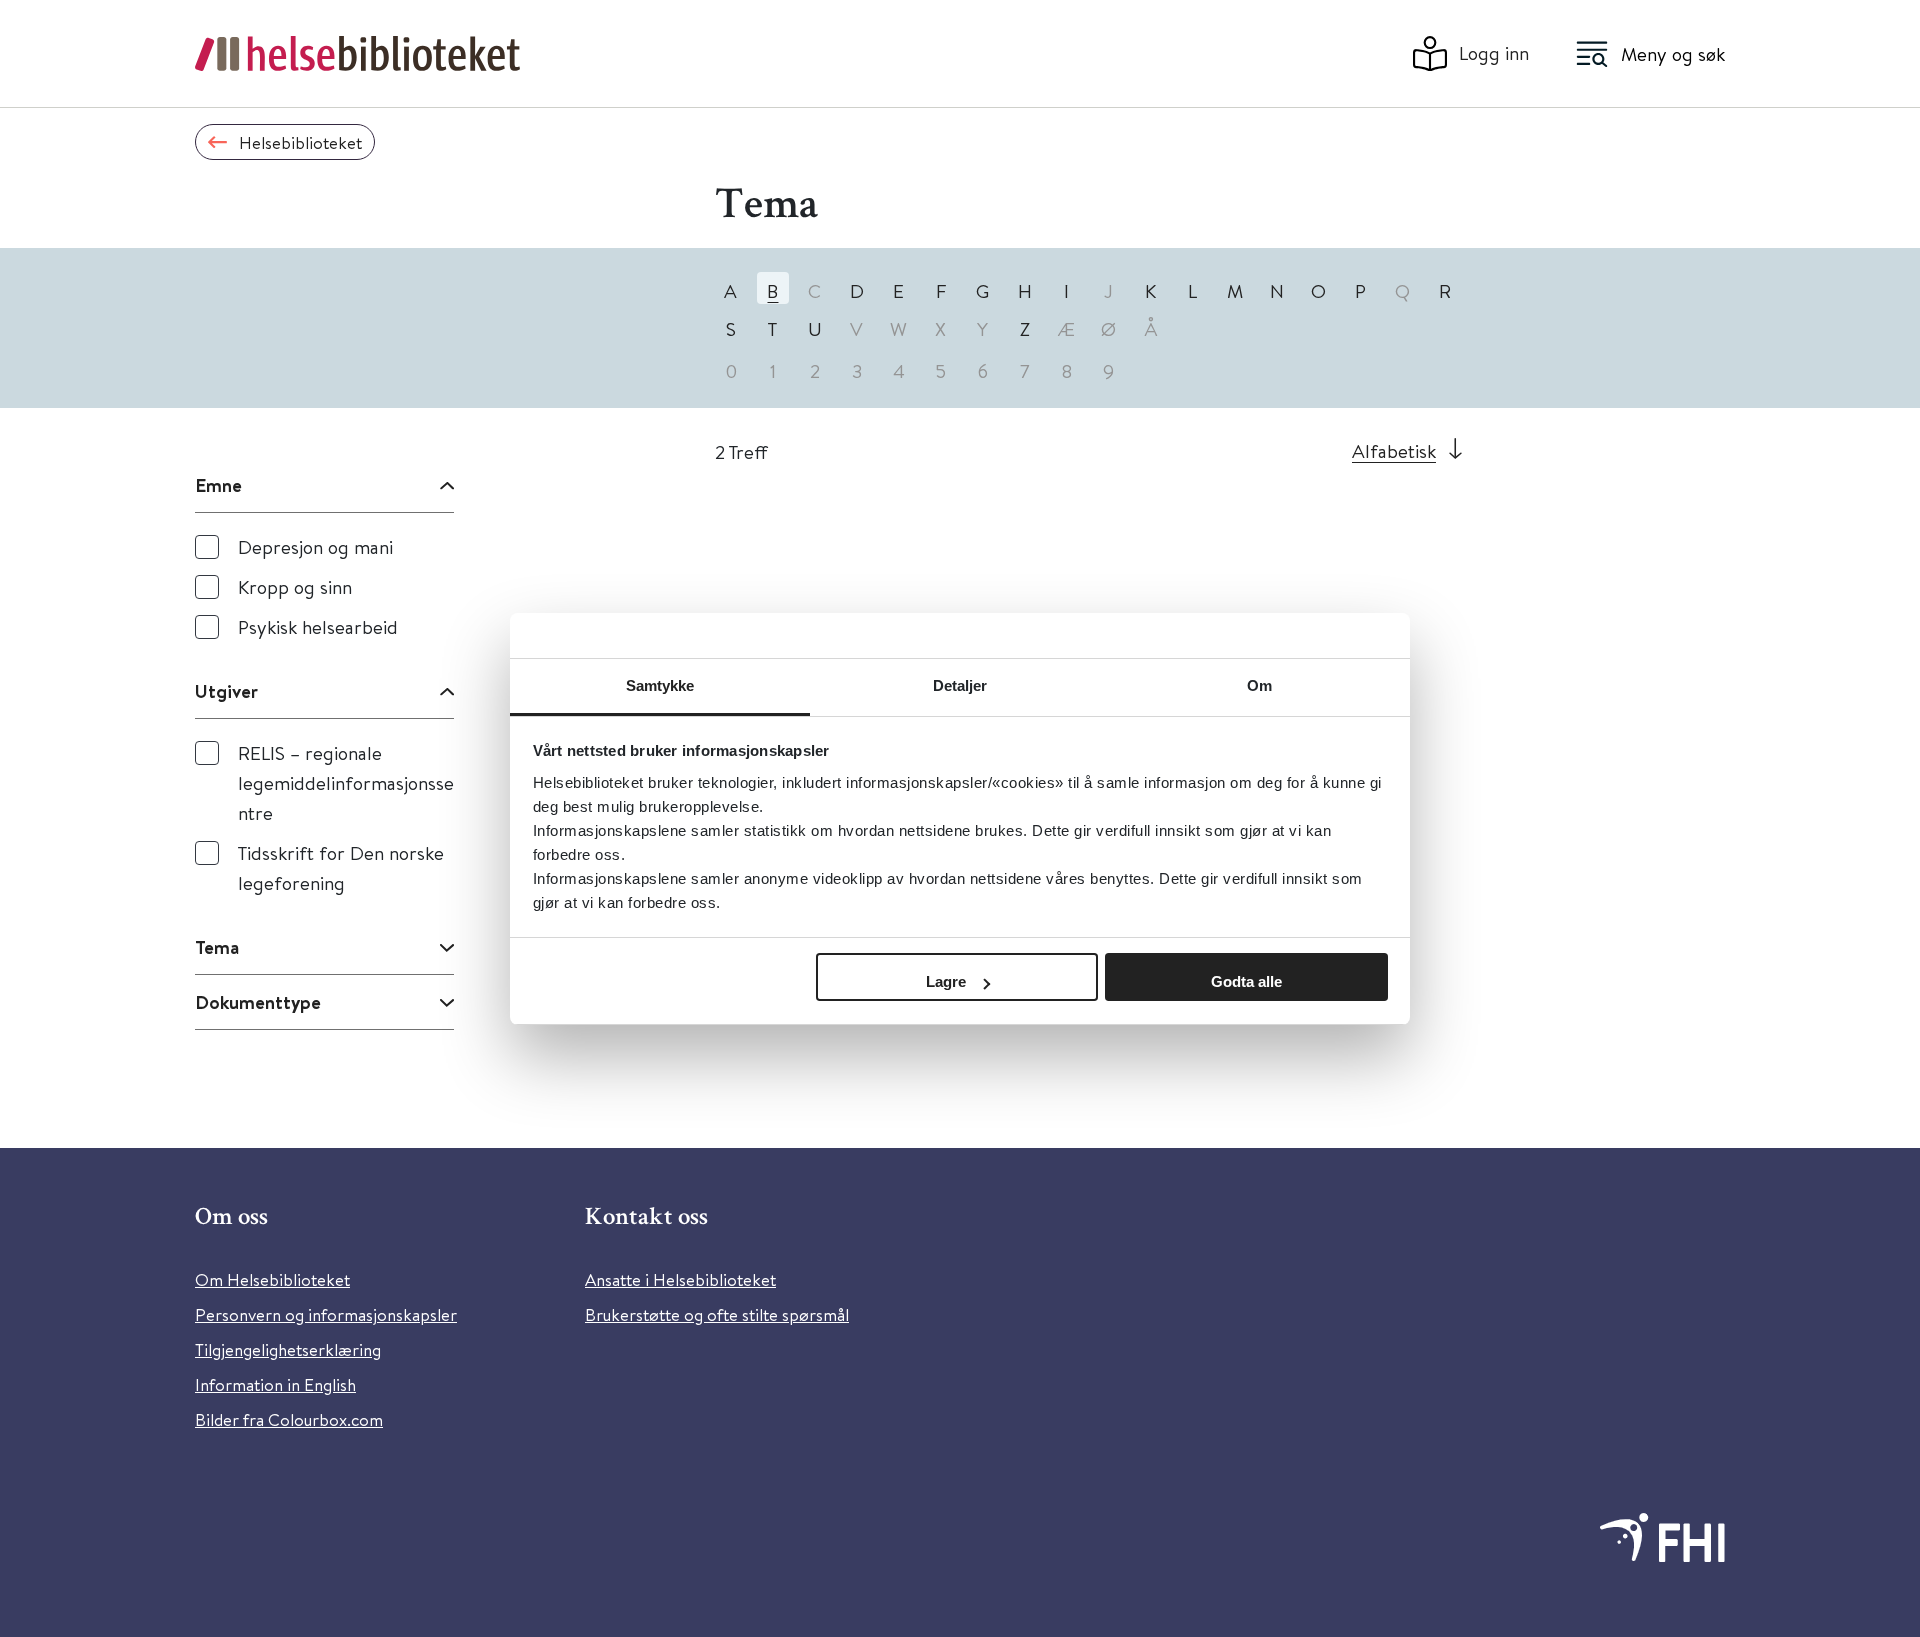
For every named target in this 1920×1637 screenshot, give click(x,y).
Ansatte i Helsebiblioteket (680, 1279)
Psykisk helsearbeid (318, 626)
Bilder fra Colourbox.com (289, 1419)
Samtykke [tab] (660, 685)
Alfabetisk (1394, 450)
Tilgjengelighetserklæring (288, 1349)
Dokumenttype (258, 1002)
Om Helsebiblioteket (272, 1279)
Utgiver (226, 691)
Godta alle (1246, 981)
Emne (218, 485)
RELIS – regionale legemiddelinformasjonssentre (346, 782)
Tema (217, 947)
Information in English (275, 1384)
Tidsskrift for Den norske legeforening (341, 867)
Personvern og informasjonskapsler (326, 1314)
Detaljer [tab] (960, 685)
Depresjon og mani (315, 546)
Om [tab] (1259, 685)
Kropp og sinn (295, 586)
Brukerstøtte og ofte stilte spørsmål (717, 1314)
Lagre (946, 981)
